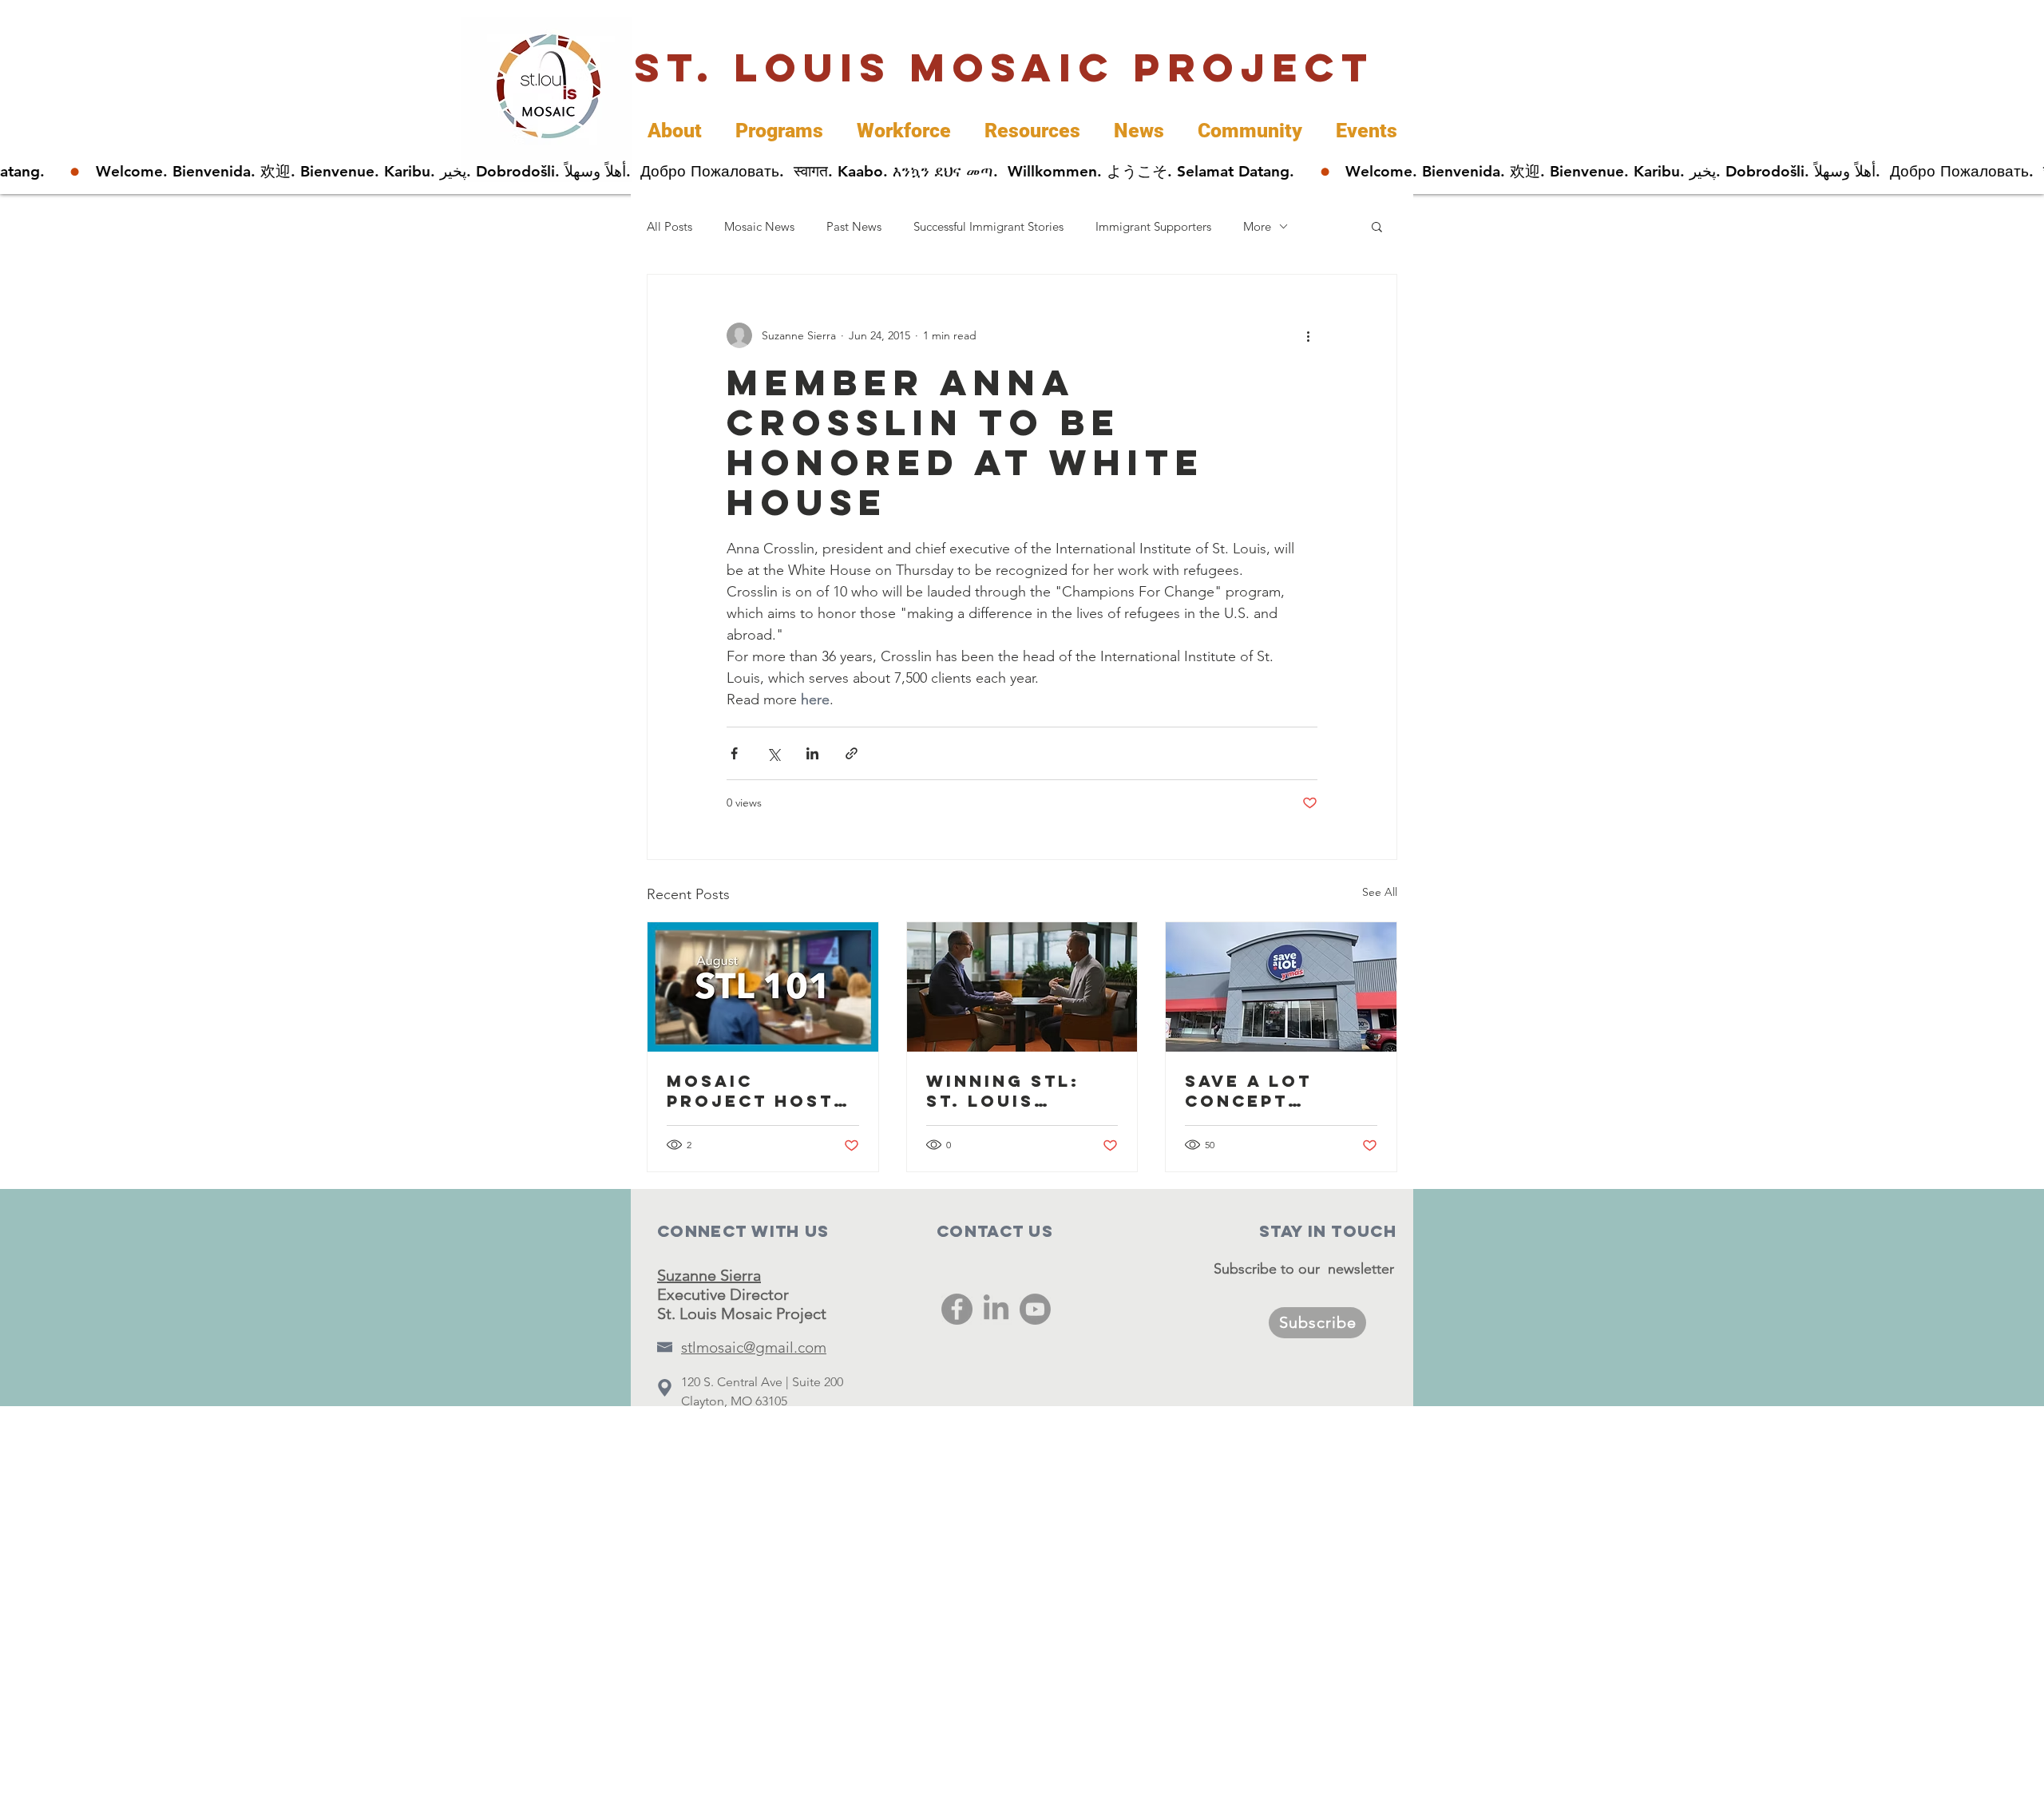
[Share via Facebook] (734, 753)
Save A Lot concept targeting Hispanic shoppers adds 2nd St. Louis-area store (1275, 1091)
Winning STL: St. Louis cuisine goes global (1004, 1091)
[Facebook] (957, 1309)
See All (1380, 892)
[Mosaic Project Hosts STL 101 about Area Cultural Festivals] (763, 987)
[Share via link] (852, 753)
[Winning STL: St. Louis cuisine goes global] (1022, 987)
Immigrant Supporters (1153, 226)
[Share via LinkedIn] (812, 753)
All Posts (669, 226)
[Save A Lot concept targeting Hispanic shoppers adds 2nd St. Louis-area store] (1281, 987)
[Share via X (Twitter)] (773, 753)
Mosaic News (759, 226)
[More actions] (1308, 335)
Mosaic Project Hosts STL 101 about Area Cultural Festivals (757, 1091)
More (1257, 226)
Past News (854, 226)
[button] (1377, 226)
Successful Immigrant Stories (988, 226)
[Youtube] (1035, 1309)
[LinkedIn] (996, 1309)
